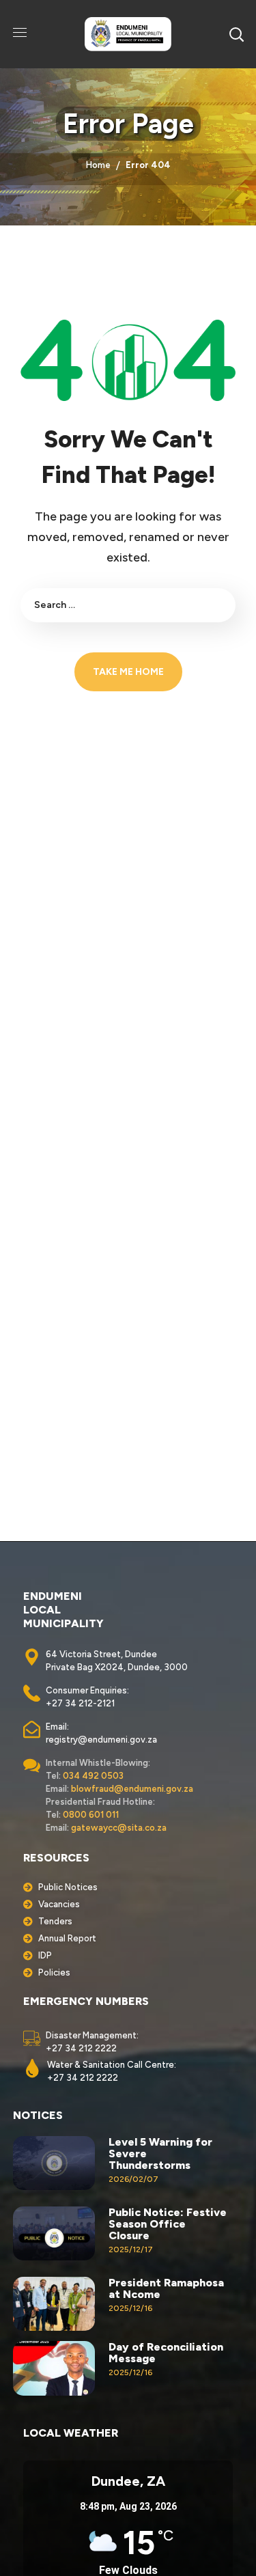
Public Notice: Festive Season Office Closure (168, 2224)
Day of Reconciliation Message (166, 2353)
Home (98, 165)
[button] (236, 34)
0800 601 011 (91, 1815)
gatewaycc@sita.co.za (119, 1828)
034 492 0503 (93, 1776)
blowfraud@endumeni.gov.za (132, 1789)
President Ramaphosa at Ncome (166, 2288)
